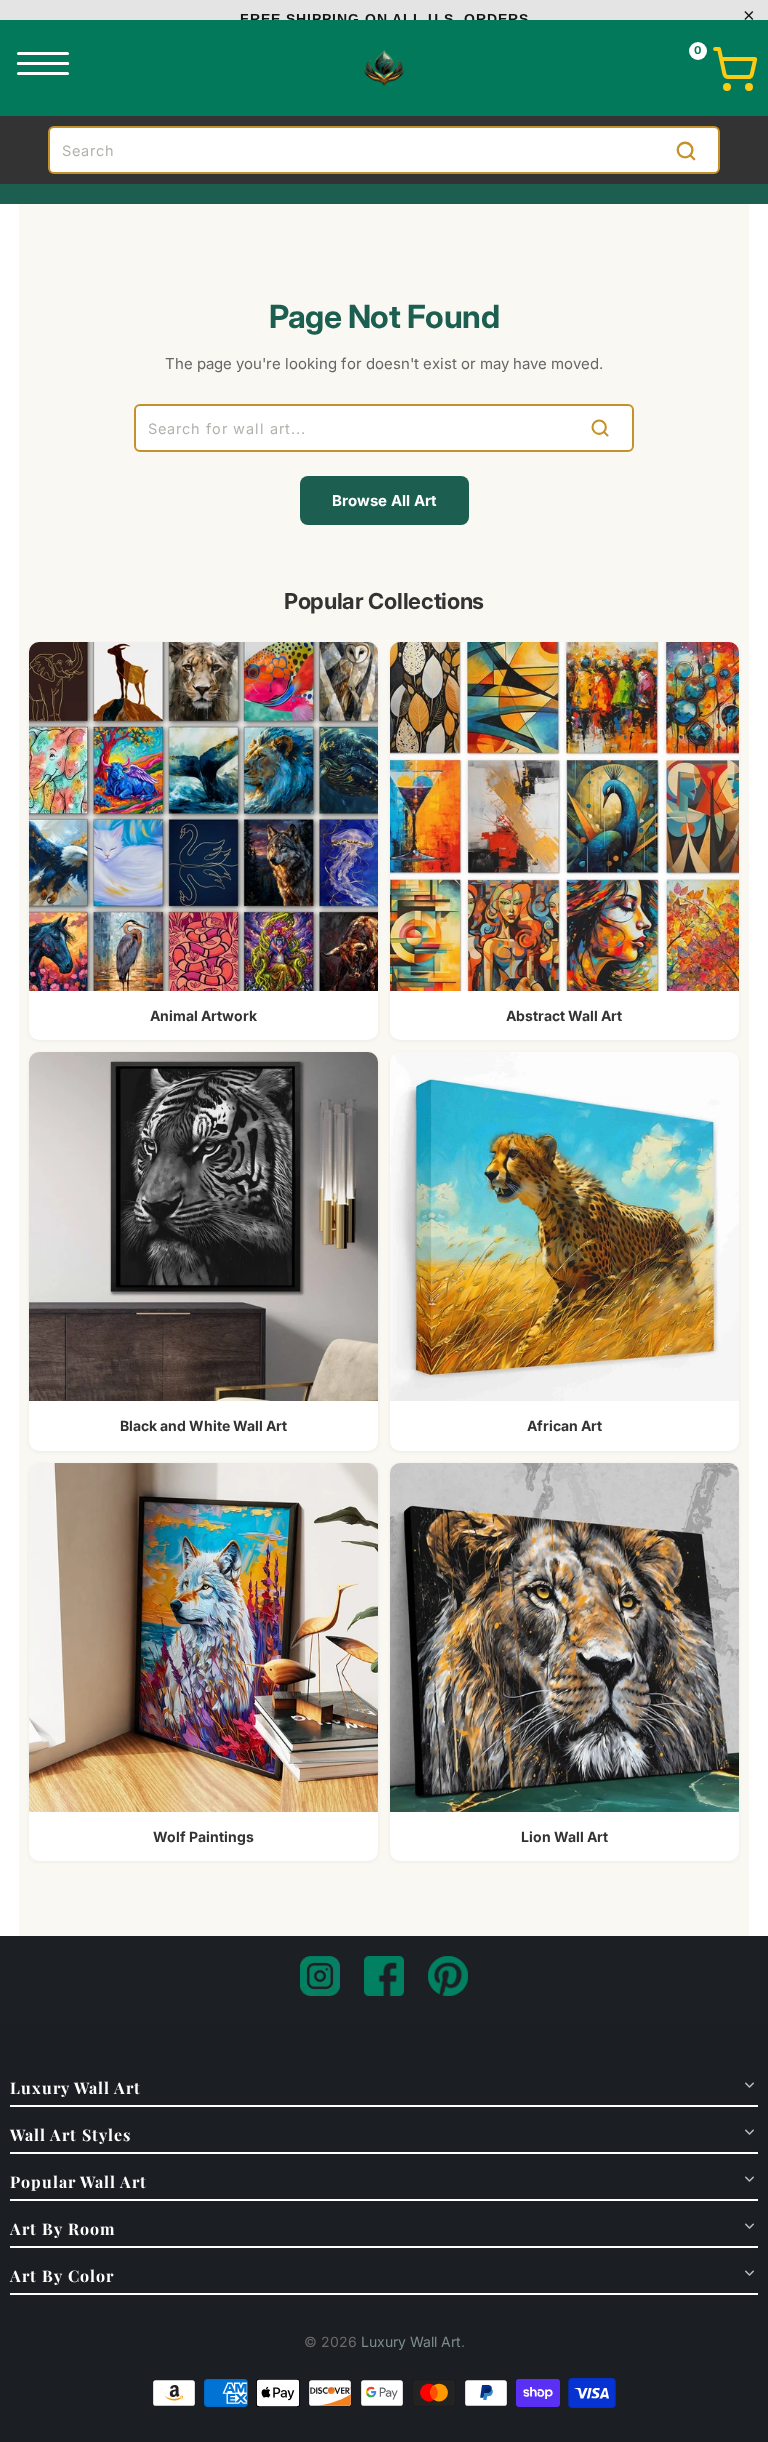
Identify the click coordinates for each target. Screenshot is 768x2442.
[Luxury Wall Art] (384, 68)
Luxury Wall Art (411, 2341)
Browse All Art (384, 500)
